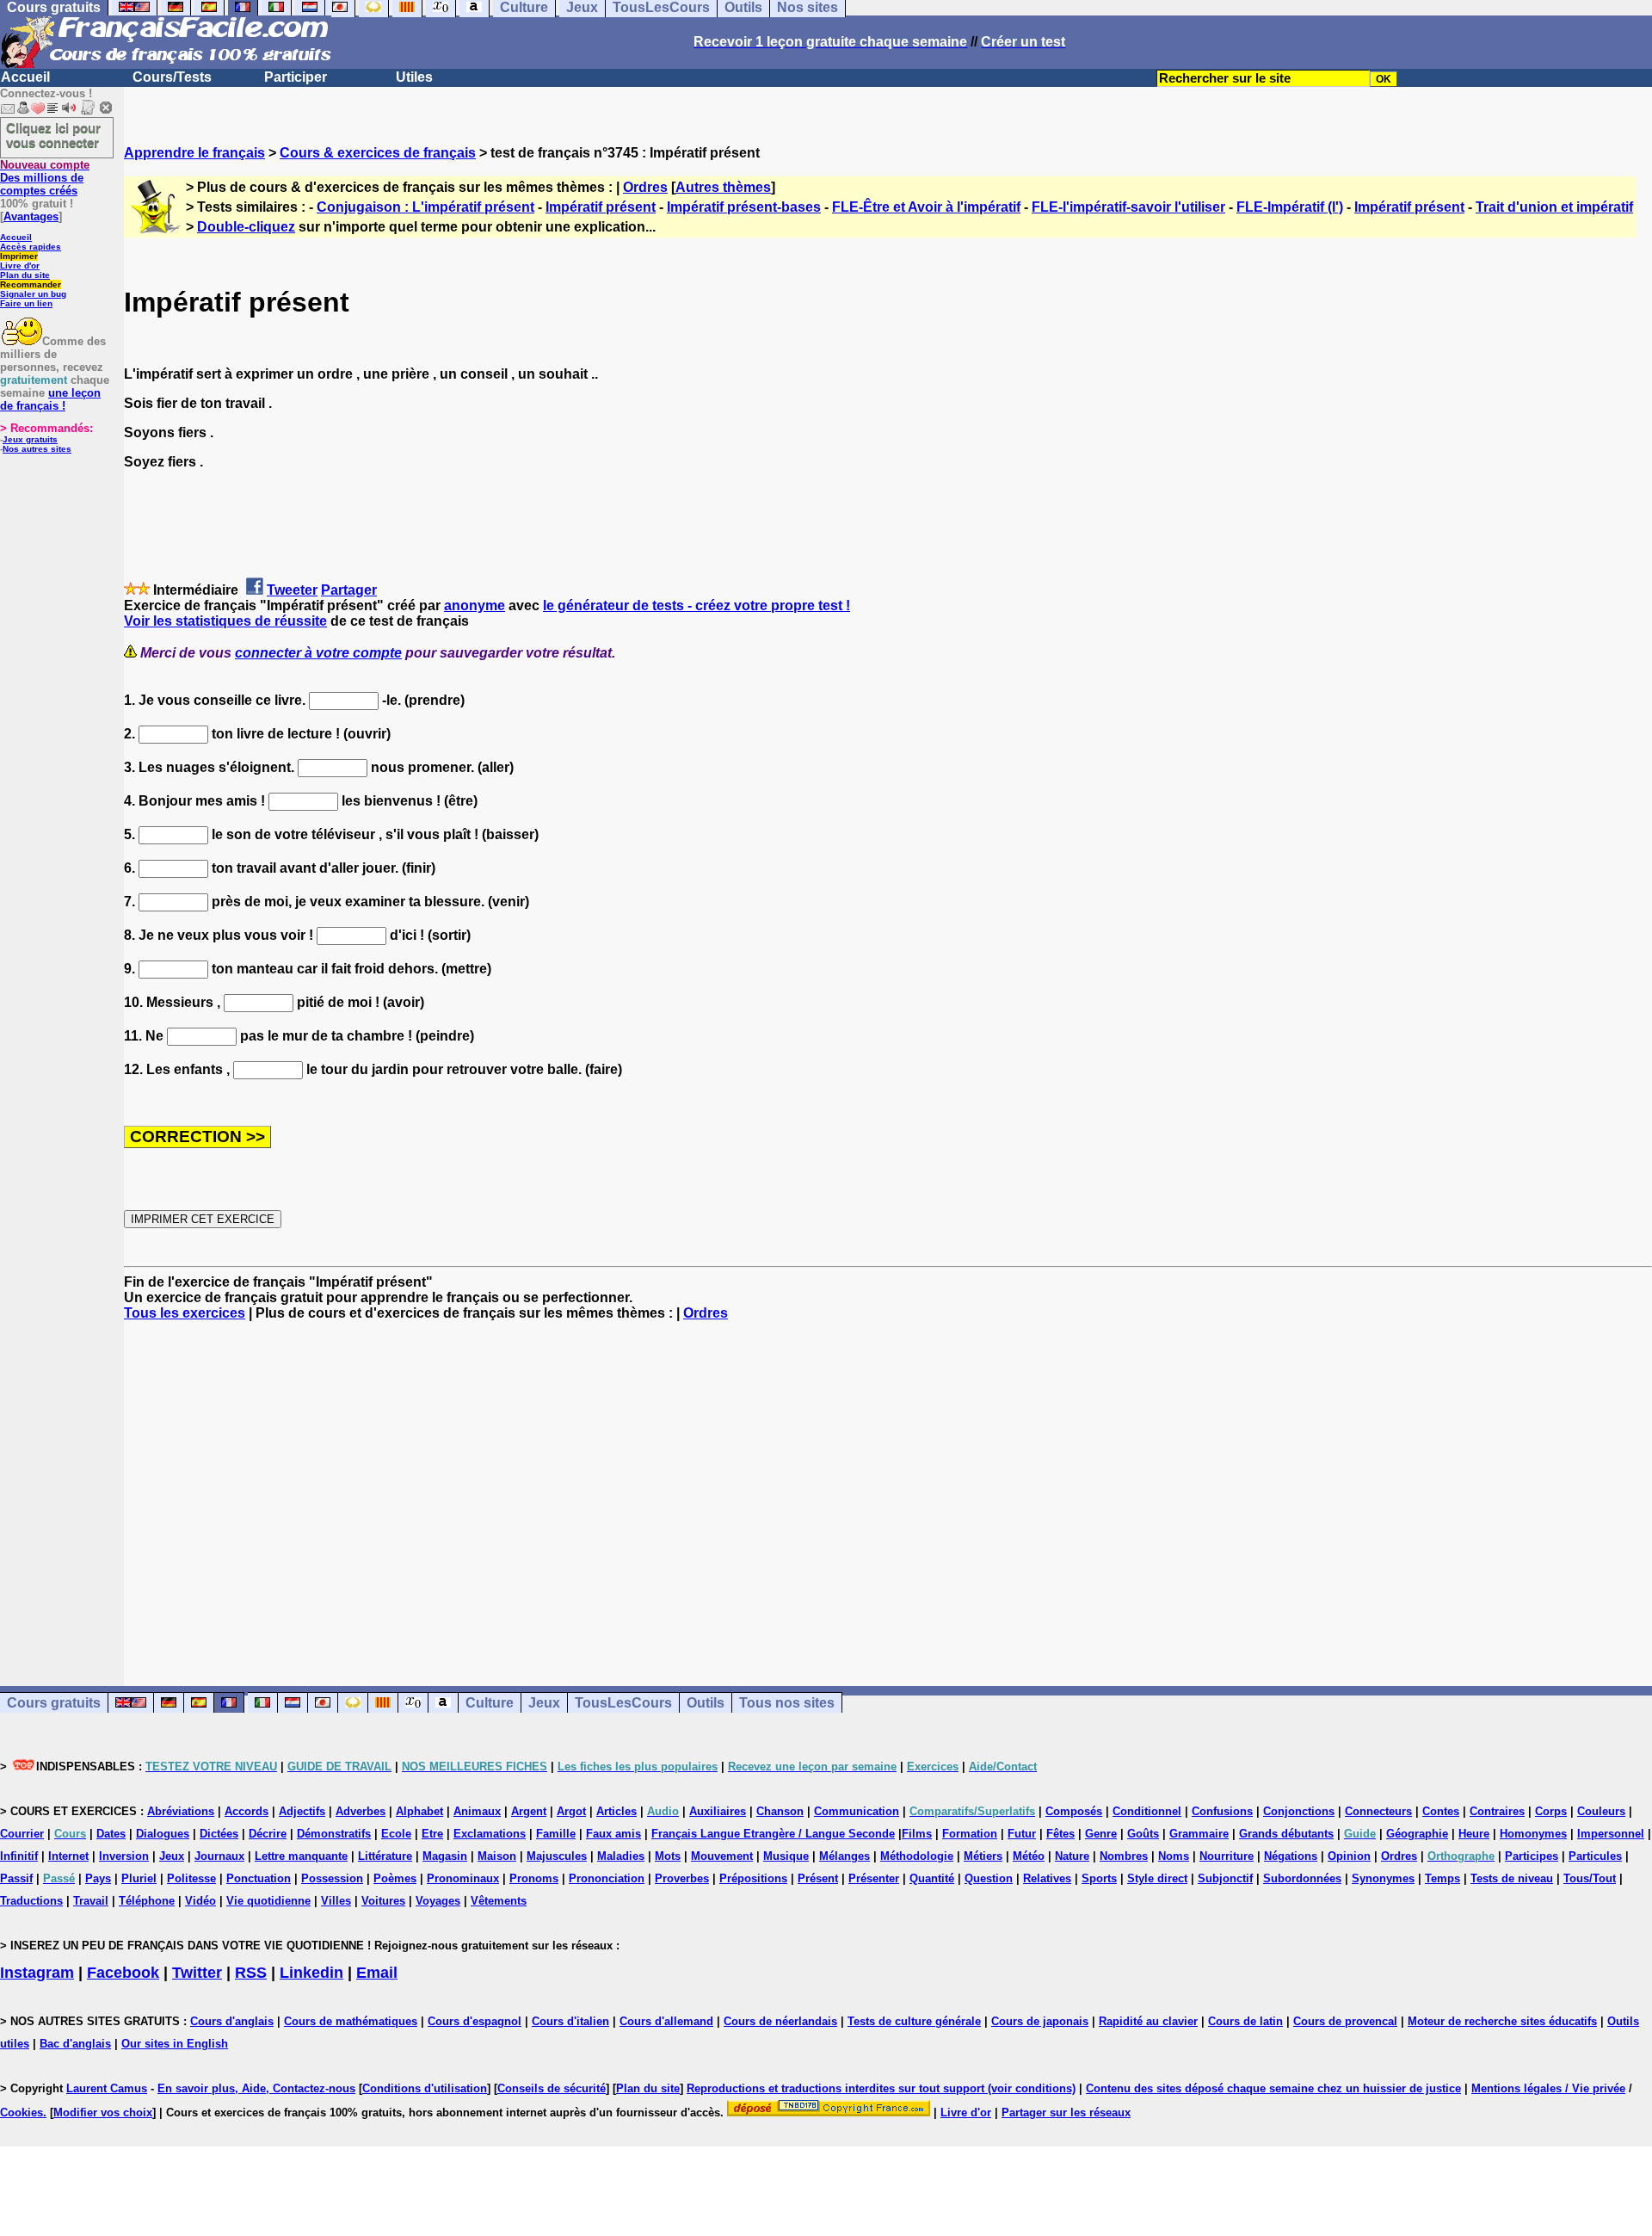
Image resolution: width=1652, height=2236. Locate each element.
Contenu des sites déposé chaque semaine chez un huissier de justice (1273, 2088)
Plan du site (25, 275)
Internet (68, 1856)
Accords (247, 1811)
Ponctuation (259, 1878)
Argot (571, 1811)
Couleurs (1601, 1811)
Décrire (268, 1834)
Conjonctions (1299, 1811)
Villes (336, 1901)
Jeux (544, 1703)
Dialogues (163, 1834)
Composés (1074, 1811)
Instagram (37, 1973)
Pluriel (139, 1878)
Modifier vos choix (103, 2112)
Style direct (1157, 1878)
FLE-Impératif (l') (1290, 207)
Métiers (983, 1856)
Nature (1072, 1856)
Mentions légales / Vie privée (1548, 2088)
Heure (1474, 1834)
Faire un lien (26, 303)
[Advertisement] (888, 1488)
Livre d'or (20, 266)
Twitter (197, 1973)
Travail (91, 1901)
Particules (1595, 1856)
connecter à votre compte (318, 653)
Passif (16, 1878)
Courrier (22, 1834)
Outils (706, 1703)
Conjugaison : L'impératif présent (425, 207)
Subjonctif (1225, 1878)
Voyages (438, 1901)
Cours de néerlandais (780, 2021)
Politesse (191, 1878)
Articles (616, 1811)
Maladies (621, 1856)
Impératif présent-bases (744, 207)
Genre (1101, 1834)
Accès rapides (31, 247)
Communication (857, 1811)
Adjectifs (302, 1811)
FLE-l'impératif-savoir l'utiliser (1128, 207)
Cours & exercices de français (378, 153)
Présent (818, 1878)
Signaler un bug (33, 294)
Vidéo (200, 1901)
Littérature (385, 1856)
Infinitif (19, 1856)
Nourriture (1227, 1856)
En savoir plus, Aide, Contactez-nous (256, 2088)
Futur (1022, 1834)
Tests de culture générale (914, 2021)
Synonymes (1383, 1878)
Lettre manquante (301, 1856)
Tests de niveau (1512, 1878)
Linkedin (311, 1973)
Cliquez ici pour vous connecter (53, 135)
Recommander (31, 284)
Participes (1532, 1856)
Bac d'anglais (75, 2044)
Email (377, 1973)
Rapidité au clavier (1148, 2021)
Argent (529, 1811)
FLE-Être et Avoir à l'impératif (926, 207)
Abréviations (181, 1811)
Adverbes (361, 1811)
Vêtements (499, 1901)
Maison (497, 1856)
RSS (251, 1973)
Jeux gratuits (30, 439)
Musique (786, 1856)
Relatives (1047, 1878)
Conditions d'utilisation (425, 2088)
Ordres (645, 187)
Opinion (1349, 1856)
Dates (111, 1834)
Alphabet (419, 1811)
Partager (349, 590)
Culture (490, 1703)
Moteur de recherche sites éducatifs (1502, 2021)
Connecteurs (1378, 1811)
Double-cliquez (246, 227)
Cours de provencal (1345, 2021)
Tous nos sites (787, 1703)
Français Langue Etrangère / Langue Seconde (773, 1834)
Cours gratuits (54, 1703)
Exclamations (490, 1834)
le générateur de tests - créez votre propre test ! (697, 605)
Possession (332, 1878)
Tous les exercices (185, 1313)
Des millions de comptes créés (45, 178)
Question (989, 1878)
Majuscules (557, 1856)
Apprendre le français (194, 153)
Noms (1174, 1856)
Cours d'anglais (232, 2021)
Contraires (1497, 1811)
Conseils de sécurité (552, 2088)
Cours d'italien (570, 2021)
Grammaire (1199, 1834)
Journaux (219, 1856)
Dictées (219, 1834)
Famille (556, 1834)
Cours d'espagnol (475, 2021)
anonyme (475, 605)
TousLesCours (623, 1703)
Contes (1441, 1811)
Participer (296, 77)
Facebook (123, 1973)
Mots (668, 1856)
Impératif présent (601, 207)
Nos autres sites (37, 449)
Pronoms (534, 1878)
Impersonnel (1611, 1834)
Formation (970, 1834)
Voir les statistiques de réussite (225, 621)
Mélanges (844, 1856)
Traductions (31, 1901)
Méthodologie (917, 1856)
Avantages (31, 216)
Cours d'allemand (666, 2021)
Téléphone (147, 1901)
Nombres (1124, 1856)
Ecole (396, 1834)
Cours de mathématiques (351, 2021)
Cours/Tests (172, 77)
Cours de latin (1245, 2021)
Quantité (932, 1878)
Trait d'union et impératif (1554, 207)
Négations (1291, 1856)
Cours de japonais (1040, 2021)
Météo (1029, 1856)
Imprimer (19, 256)
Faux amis (613, 1834)
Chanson (780, 1811)
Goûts (1143, 1834)
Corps (1551, 1811)
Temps (1442, 1878)
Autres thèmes (723, 187)
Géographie (1417, 1834)
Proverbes (682, 1878)
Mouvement (722, 1856)
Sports (1099, 1878)
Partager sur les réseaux (1066, 2112)
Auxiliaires (718, 1811)
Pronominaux (463, 1878)
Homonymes (1533, 1834)
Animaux (477, 1811)
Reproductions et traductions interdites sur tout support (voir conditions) (881, 2088)
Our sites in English (175, 2044)
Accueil (25, 77)
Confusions (1222, 1811)
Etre (432, 1834)
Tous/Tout (1590, 1878)
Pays (98, 1878)
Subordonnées (1302, 1878)
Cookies (22, 2112)
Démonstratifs (334, 1834)
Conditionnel (1147, 1811)
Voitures (383, 1901)
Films (917, 1834)
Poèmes (395, 1878)
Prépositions (753, 1878)
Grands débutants (1286, 1834)
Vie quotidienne (268, 1901)
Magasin (445, 1856)
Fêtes (1060, 1834)
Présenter (874, 1878)
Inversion (124, 1856)
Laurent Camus (107, 2088)
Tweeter (292, 590)
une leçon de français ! (50, 399)
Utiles (414, 77)
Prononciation (607, 1878)
